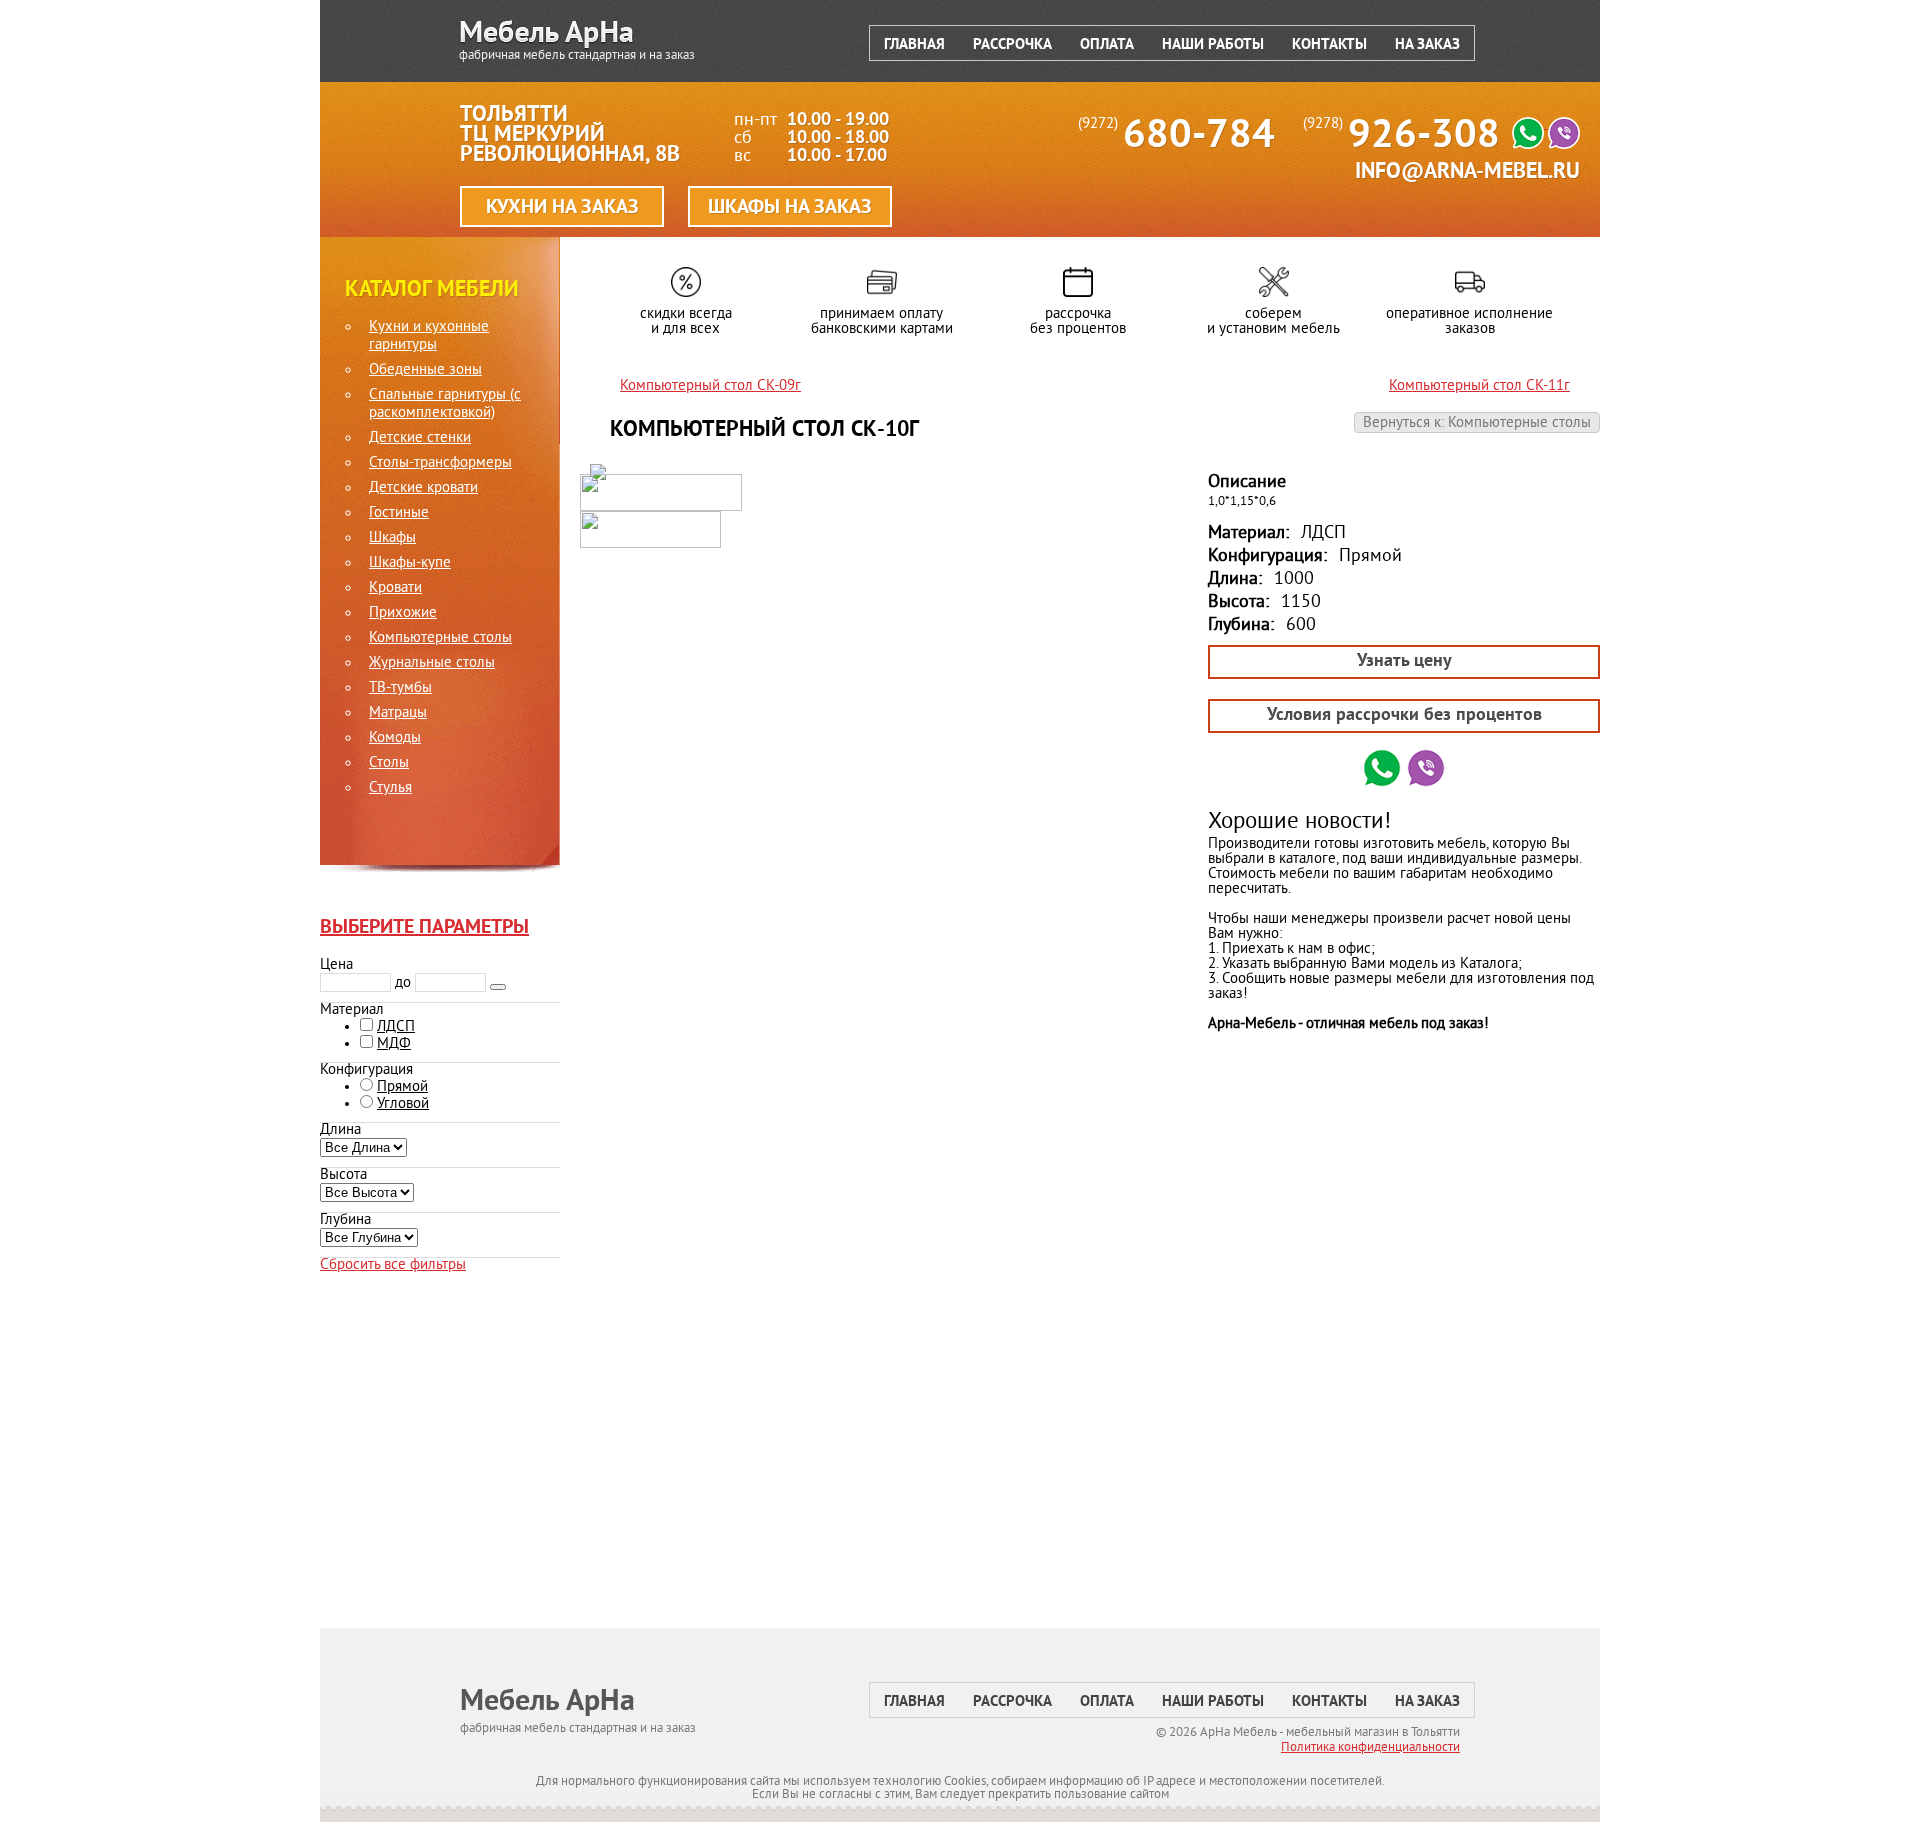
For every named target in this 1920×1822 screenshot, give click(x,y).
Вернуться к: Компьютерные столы (1477, 423)
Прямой (402, 1087)
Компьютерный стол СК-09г (710, 386)
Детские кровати (423, 489)
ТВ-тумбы (400, 689)
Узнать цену (1404, 661)
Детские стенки (420, 439)
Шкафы (392, 539)
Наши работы (1213, 45)
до (403, 983)
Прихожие (403, 614)
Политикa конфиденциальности (1370, 1748)
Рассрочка (1012, 45)
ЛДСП (396, 1027)
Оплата (1107, 45)
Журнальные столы (432, 664)
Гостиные (399, 514)
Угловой (403, 1104)
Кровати (395, 589)
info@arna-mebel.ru (1467, 172)
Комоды (395, 739)
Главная (914, 45)
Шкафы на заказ (790, 208)
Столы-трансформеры (440, 464)
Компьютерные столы (440, 639)
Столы (389, 764)
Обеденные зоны (425, 371)
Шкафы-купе (410, 564)
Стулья (390, 789)
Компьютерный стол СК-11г (1479, 386)
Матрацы (398, 714)
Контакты (1329, 45)
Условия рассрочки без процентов (1404, 715)
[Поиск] (498, 987)
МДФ (394, 1044)
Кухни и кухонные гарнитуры (429, 337)
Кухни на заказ (562, 208)
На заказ (1427, 45)
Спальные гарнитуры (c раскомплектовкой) (445, 405)
